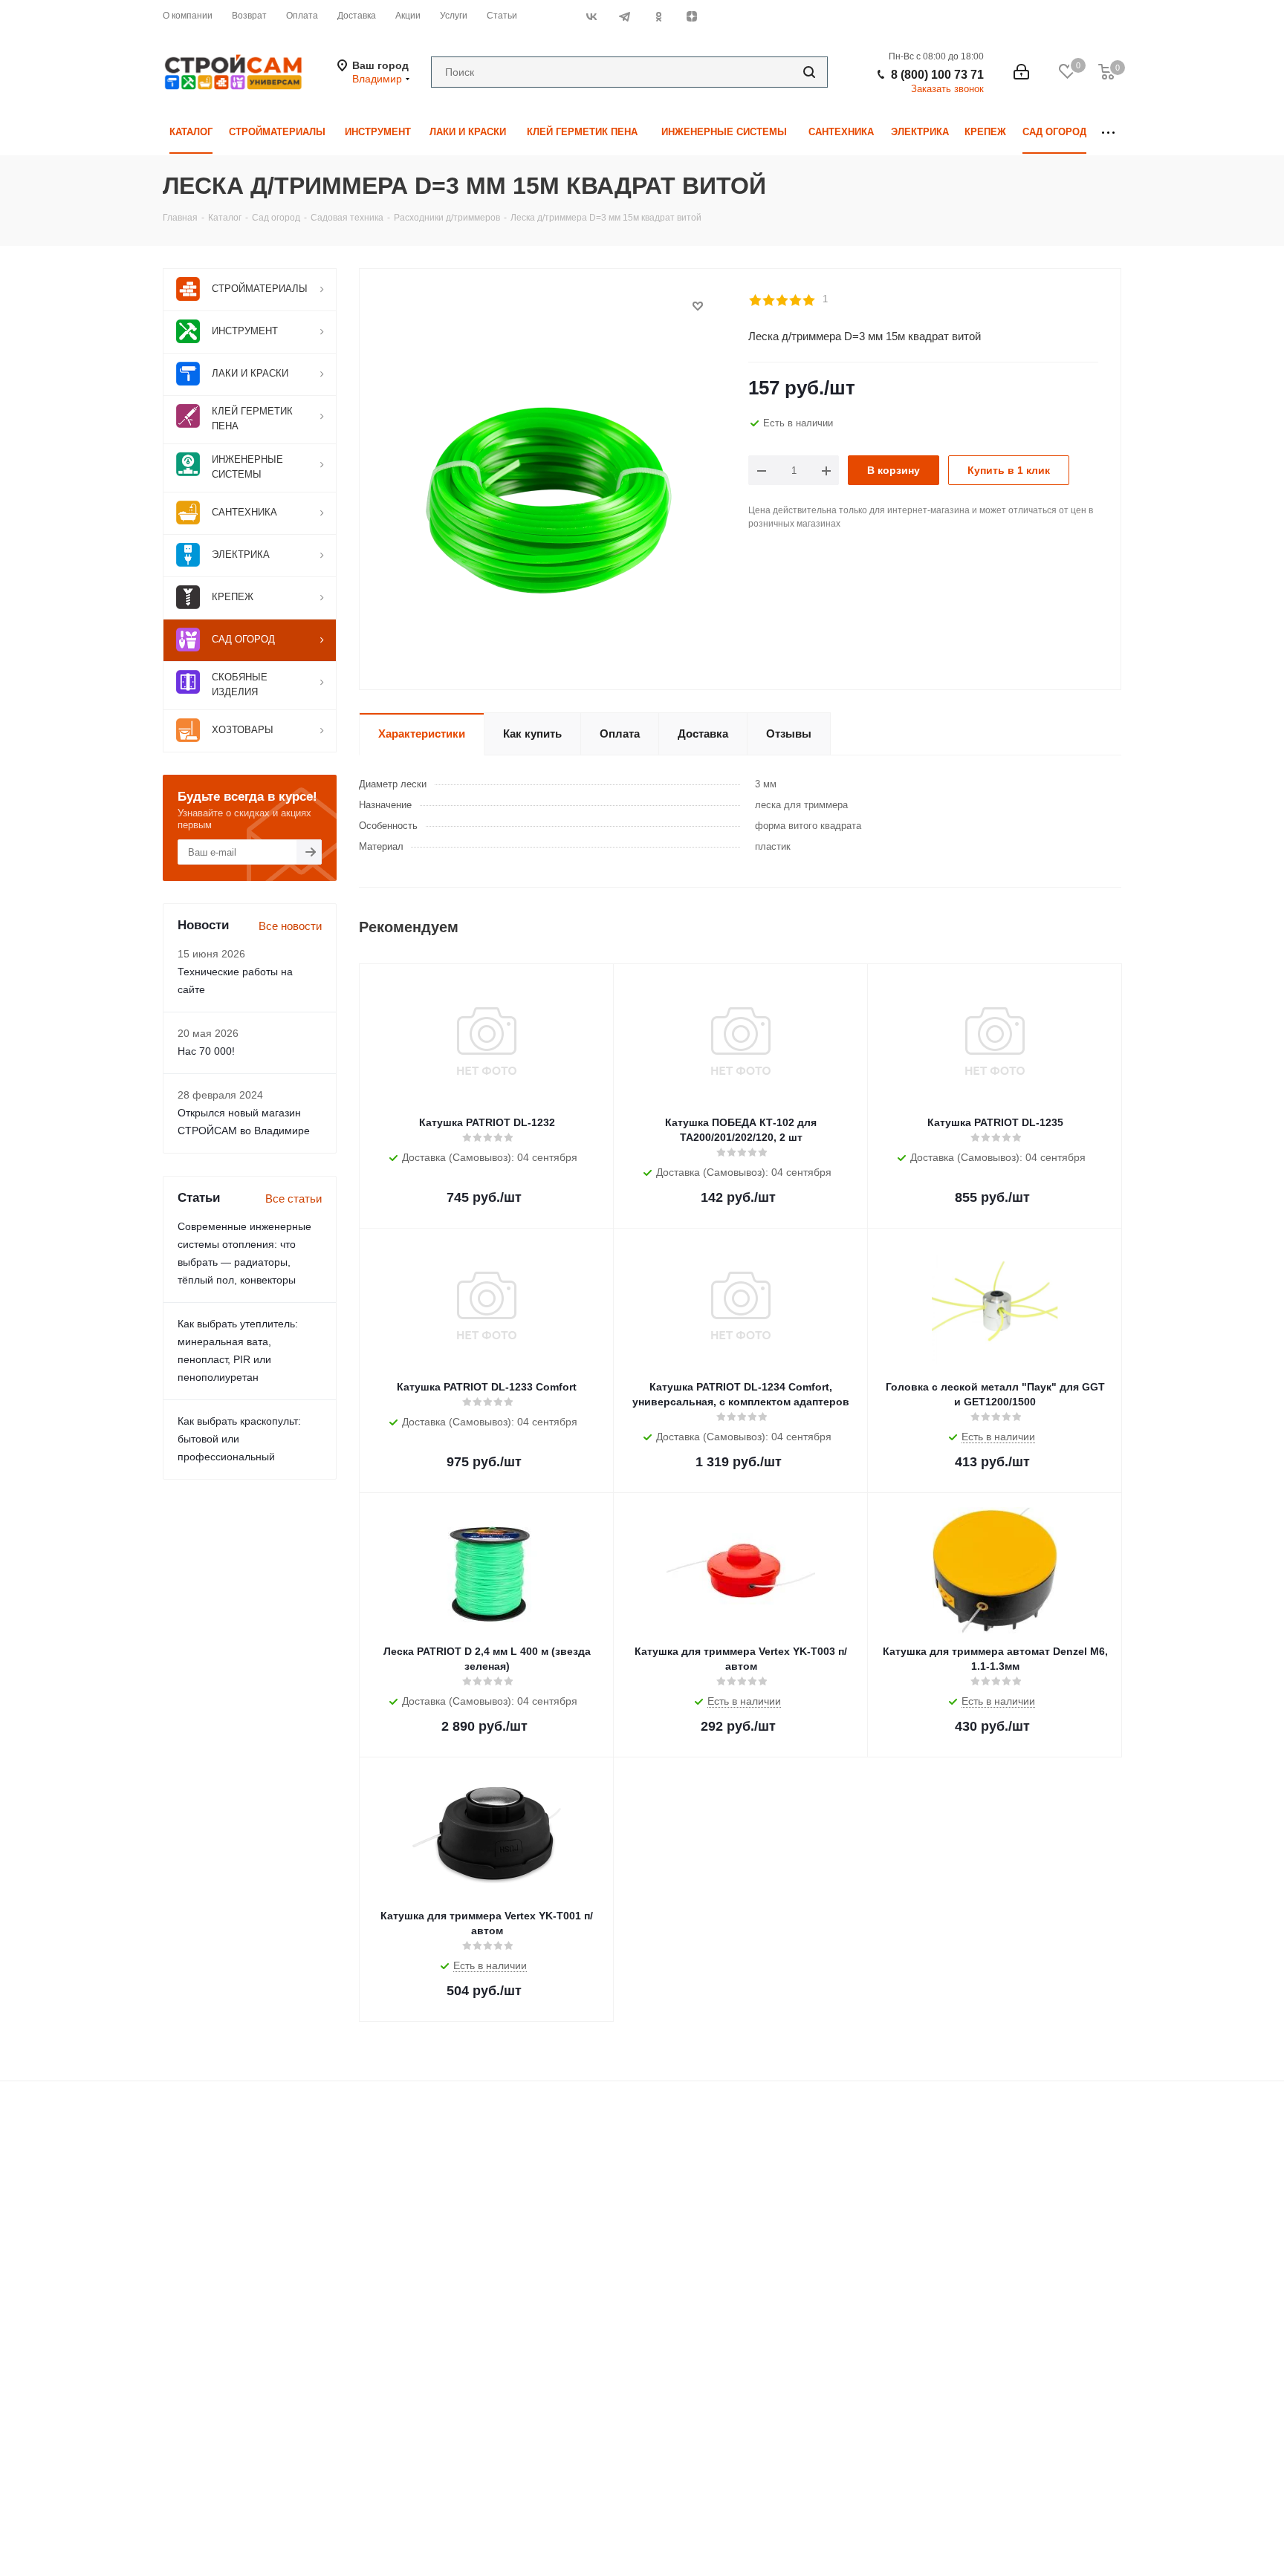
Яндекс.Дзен (691, 16)
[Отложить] (698, 306)
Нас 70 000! (206, 1051)
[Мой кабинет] (1021, 72)
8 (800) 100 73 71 (937, 75)
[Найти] (809, 72)
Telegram (625, 16)
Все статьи (294, 1198)
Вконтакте (591, 16)
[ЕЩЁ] (1108, 133)
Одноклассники (658, 16)
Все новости (290, 926)
